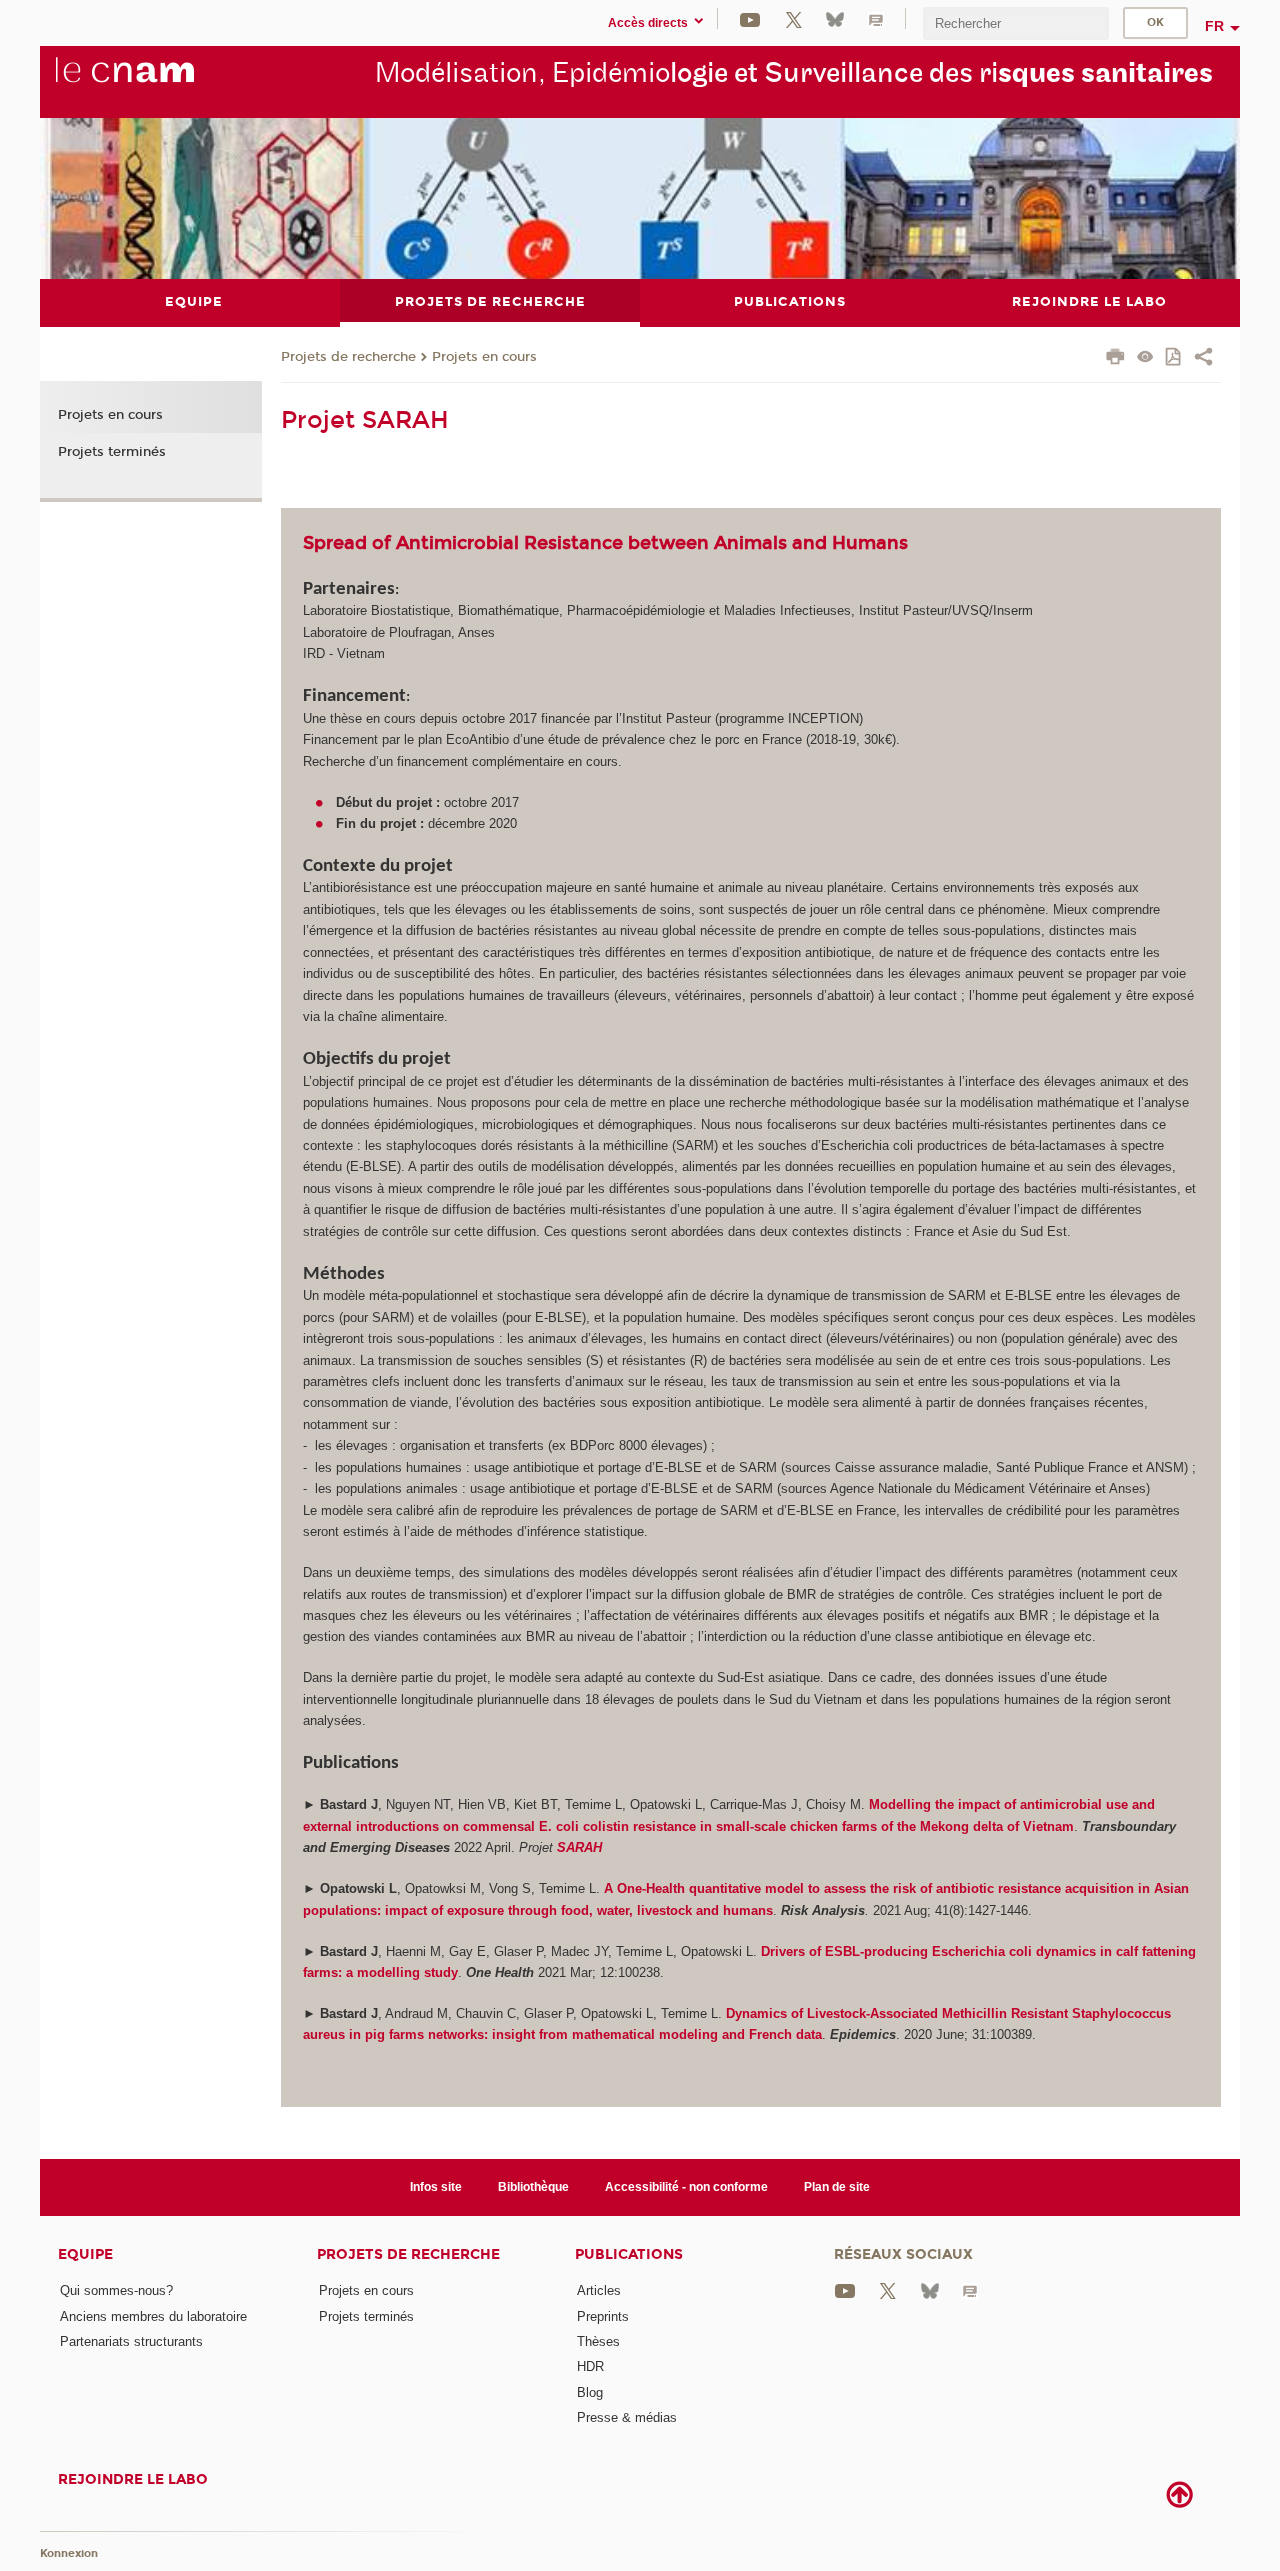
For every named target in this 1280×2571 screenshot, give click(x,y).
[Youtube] (750, 18)
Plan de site (837, 2187)
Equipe (85, 2254)
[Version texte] (1145, 358)
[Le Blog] (876, 18)
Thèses (598, 2341)
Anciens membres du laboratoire (153, 2316)
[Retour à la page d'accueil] (158, 81)
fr (1214, 26)
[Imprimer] (1115, 359)
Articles (599, 2290)
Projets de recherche (348, 357)
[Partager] (1203, 359)
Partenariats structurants (131, 2341)
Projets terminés (112, 452)
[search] (1016, 23)
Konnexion (69, 2553)
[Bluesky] (835, 18)
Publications (629, 2254)
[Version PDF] (1174, 358)
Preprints (603, 2316)
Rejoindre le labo (133, 2479)
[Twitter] (794, 18)
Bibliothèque (533, 2187)
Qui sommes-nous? (116, 2290)
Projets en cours (484, 357)
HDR (590, 2366)
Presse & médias (627, 2417)
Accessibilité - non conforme (686, 2187)
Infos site (436, 2187)
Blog (590, 2392)
